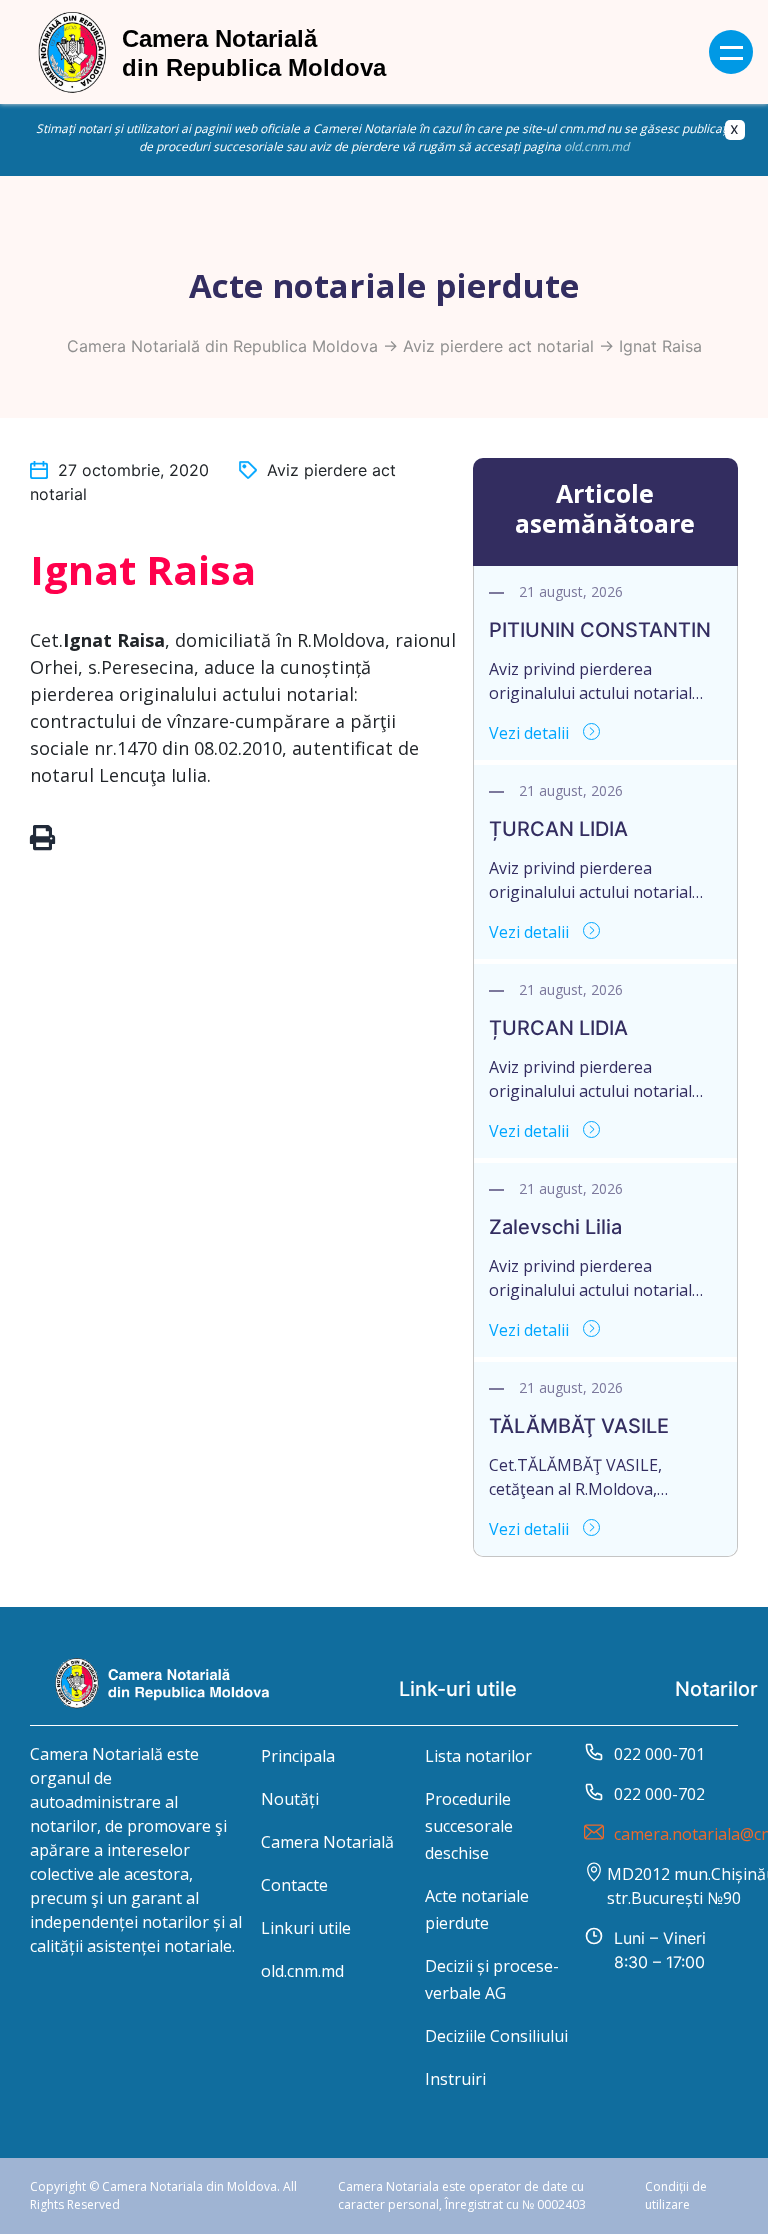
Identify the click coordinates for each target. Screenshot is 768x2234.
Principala (298, 1756)
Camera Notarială (327, 1842)
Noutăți (290, 1799)
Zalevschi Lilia (555, 1227)
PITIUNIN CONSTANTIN (600, 630)
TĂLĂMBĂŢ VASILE (579, 1426)
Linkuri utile (306, 1928)
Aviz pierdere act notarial (498, 346)
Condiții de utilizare (676, 2195)
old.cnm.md (596, 146)
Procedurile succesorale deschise (469, 1826)
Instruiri (455, 2079)
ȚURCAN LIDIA (558, 829)
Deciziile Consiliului (496, 2036)
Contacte (294, 1885)
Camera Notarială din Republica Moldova (222, 346)
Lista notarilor (478, 1756)
